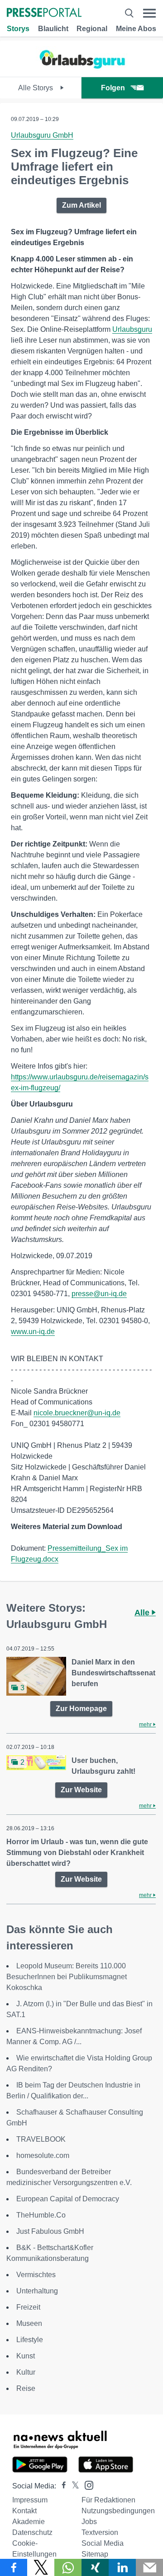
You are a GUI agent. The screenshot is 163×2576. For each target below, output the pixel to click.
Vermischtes (36, 2275)
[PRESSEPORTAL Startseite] (44, 13)
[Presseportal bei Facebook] (61, 2486)
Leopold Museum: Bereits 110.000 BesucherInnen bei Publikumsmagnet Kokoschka (67, 1977)
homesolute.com (43, 2155)
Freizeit (28, 2307)
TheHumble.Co (41, 2215)
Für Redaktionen (108, 2500)
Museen (29, 2323)
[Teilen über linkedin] (122, 2567)
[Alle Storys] (81, 69)
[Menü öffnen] (149, 13)
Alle (143, 1613)
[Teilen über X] (41, 2567)
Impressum (30, 2500)
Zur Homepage (81, 1709)
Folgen (113, 88)
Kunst (26, 2356)
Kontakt (24, 2511)
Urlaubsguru (132, 329)
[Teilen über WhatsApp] (68, 2567)
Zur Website (81, 1790)
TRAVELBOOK (41, 2139)
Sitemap (95, 2554)
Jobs (89, 2522)
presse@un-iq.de (99, 1294)
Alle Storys (36, 88)
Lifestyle (30, 2340)
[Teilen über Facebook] (14, 2567)
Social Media (103, 2543)
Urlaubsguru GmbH (42, 135)
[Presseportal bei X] (73, 2486)
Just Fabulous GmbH (50, 2231)
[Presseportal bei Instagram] (86, 2485)
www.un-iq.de (33, 1332)
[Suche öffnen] (129, 13)
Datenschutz (32, 2532)
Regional (92, 29)
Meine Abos (136, 29)
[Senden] (149, 2567)
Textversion (100, 2532)
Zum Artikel (81, 205)
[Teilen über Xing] (95, 2567)
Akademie (29, 2522)
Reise (26, 2388)
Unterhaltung (37, 2291)
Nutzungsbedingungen (118, 2511)
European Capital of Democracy (68, 2199)
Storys (18, 29)
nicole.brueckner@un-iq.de (77, 1413)
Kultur (26, 2372)
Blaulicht (53, 29)
